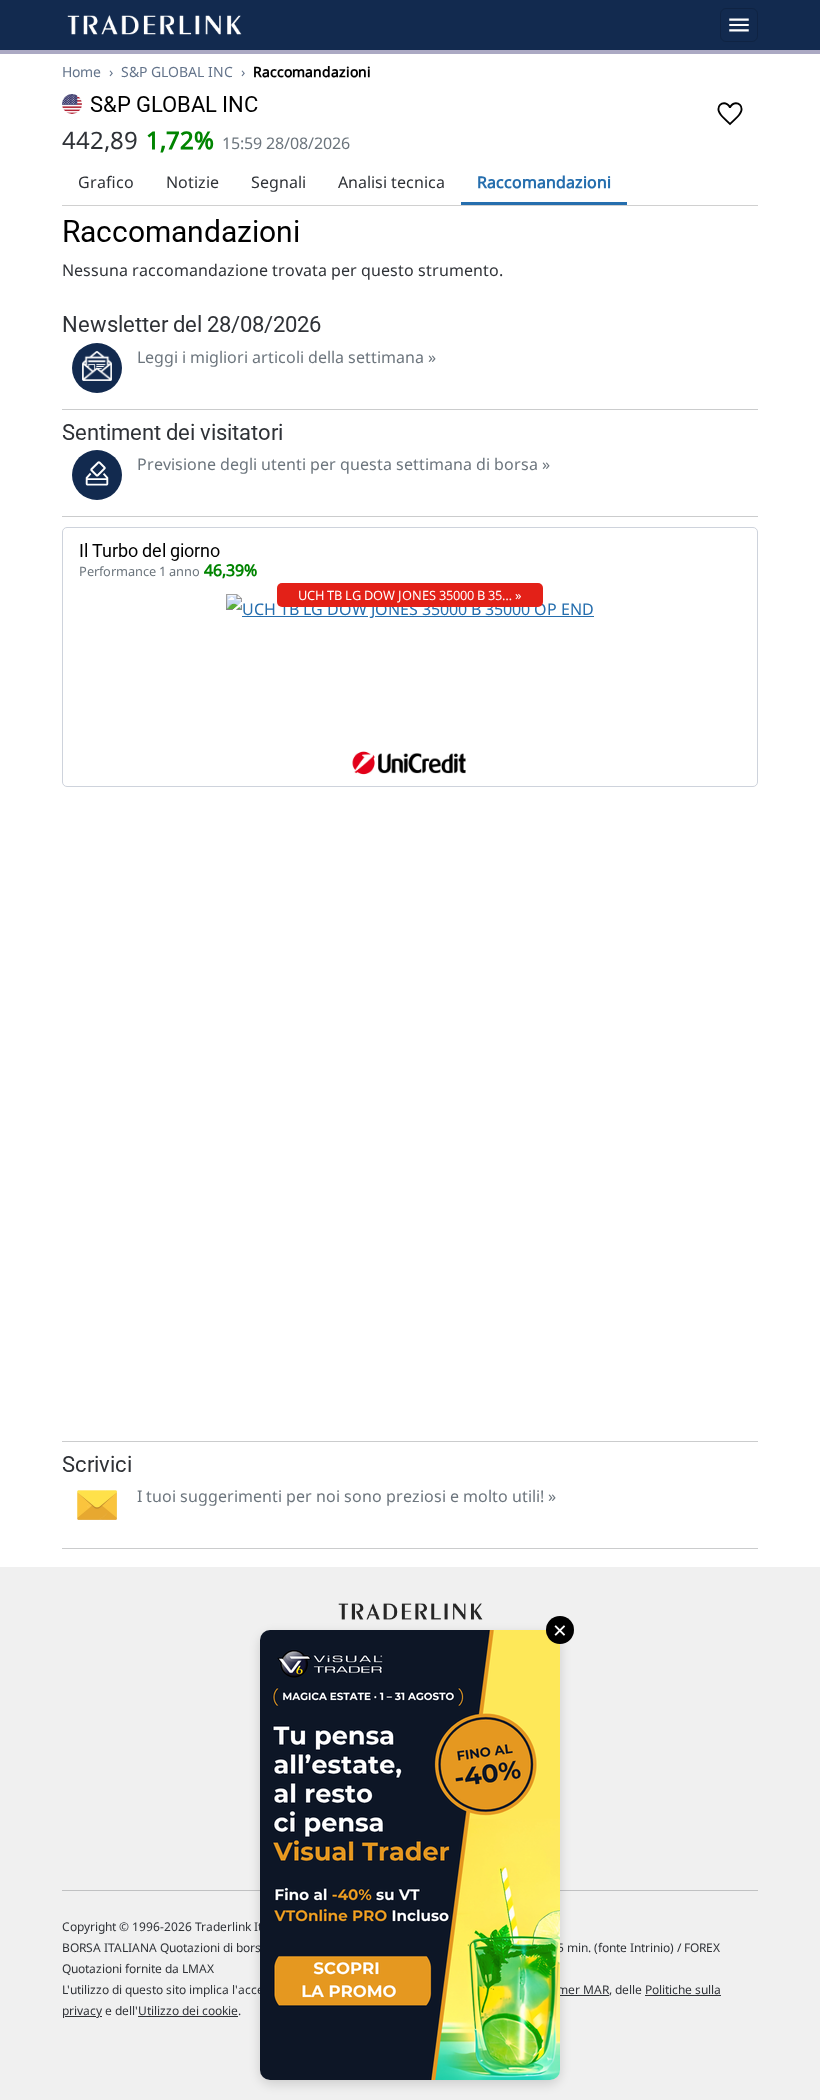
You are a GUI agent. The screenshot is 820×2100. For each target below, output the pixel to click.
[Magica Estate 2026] (410, 1855)
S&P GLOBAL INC (177, 71)
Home (81, 71)
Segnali (278, 182)
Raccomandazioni (544, 182)
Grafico (106, 182)
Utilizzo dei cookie (188, 2010)
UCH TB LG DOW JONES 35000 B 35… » (410, 595)
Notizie (192, 182)
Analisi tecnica (391, 182)
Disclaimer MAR (564, 1989)
